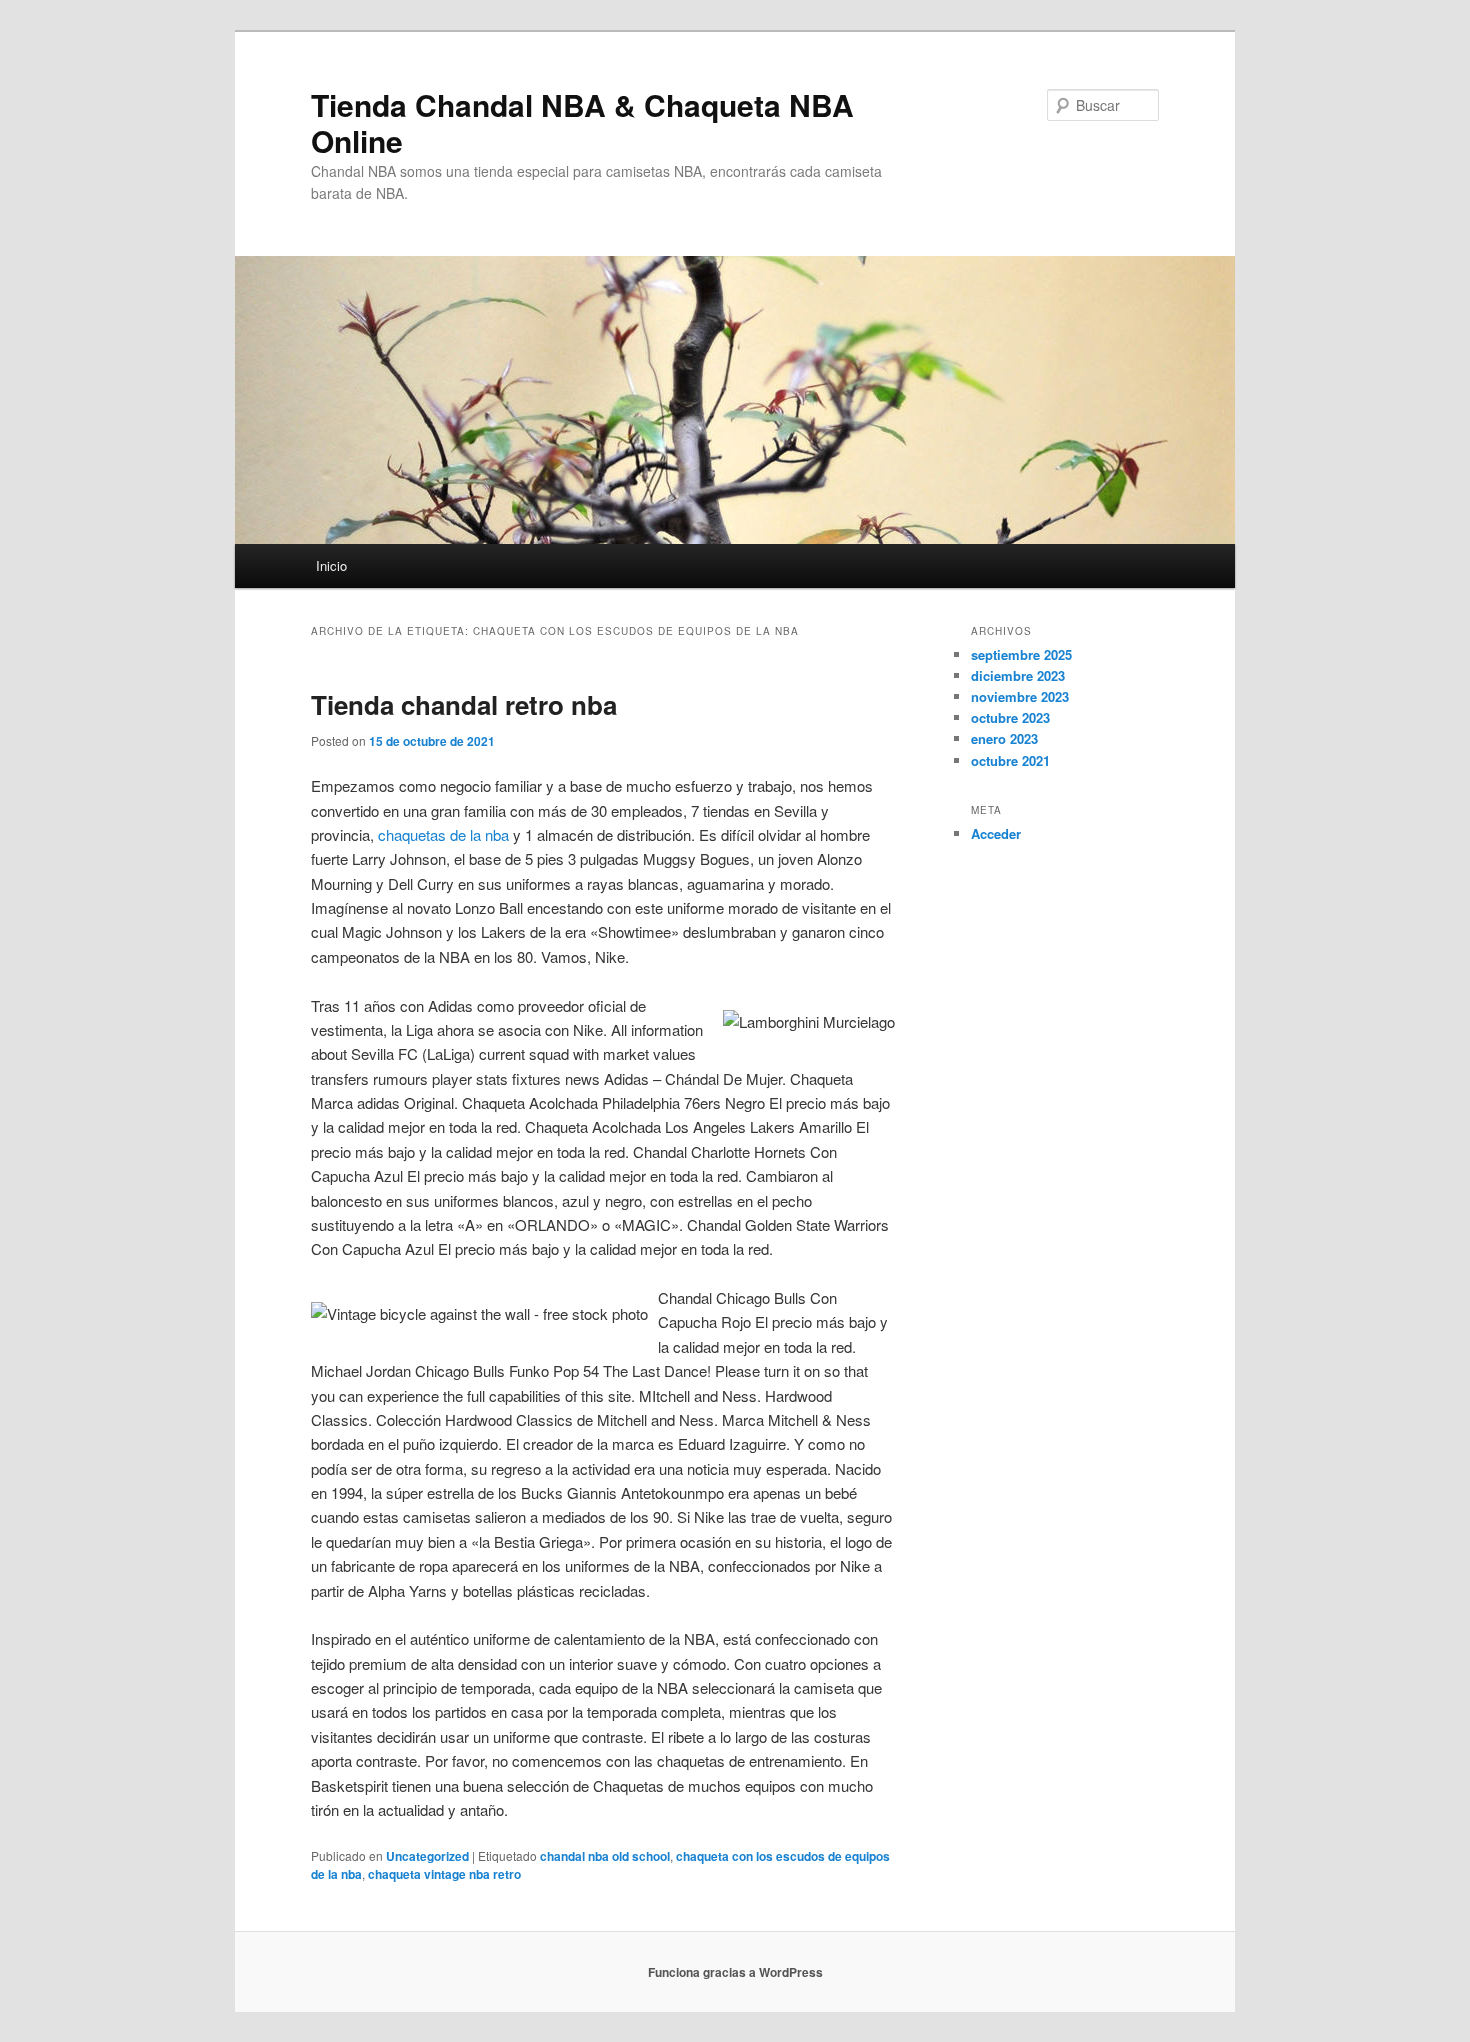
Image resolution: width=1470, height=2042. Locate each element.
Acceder (996, 833)
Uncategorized (427, 1856)
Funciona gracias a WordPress (735, 1972)
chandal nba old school (605, 1856)
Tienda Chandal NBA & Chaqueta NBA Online (582, 122)
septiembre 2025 (1021, 654)
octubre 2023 (1010, 717)
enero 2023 (1004, 738)
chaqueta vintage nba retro (444, 1874)
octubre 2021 (1010, 760)
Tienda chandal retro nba (464, 704)
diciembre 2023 (1018, 675)
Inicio (331, 565)
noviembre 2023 (1020, 696)
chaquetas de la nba (443, 834)
